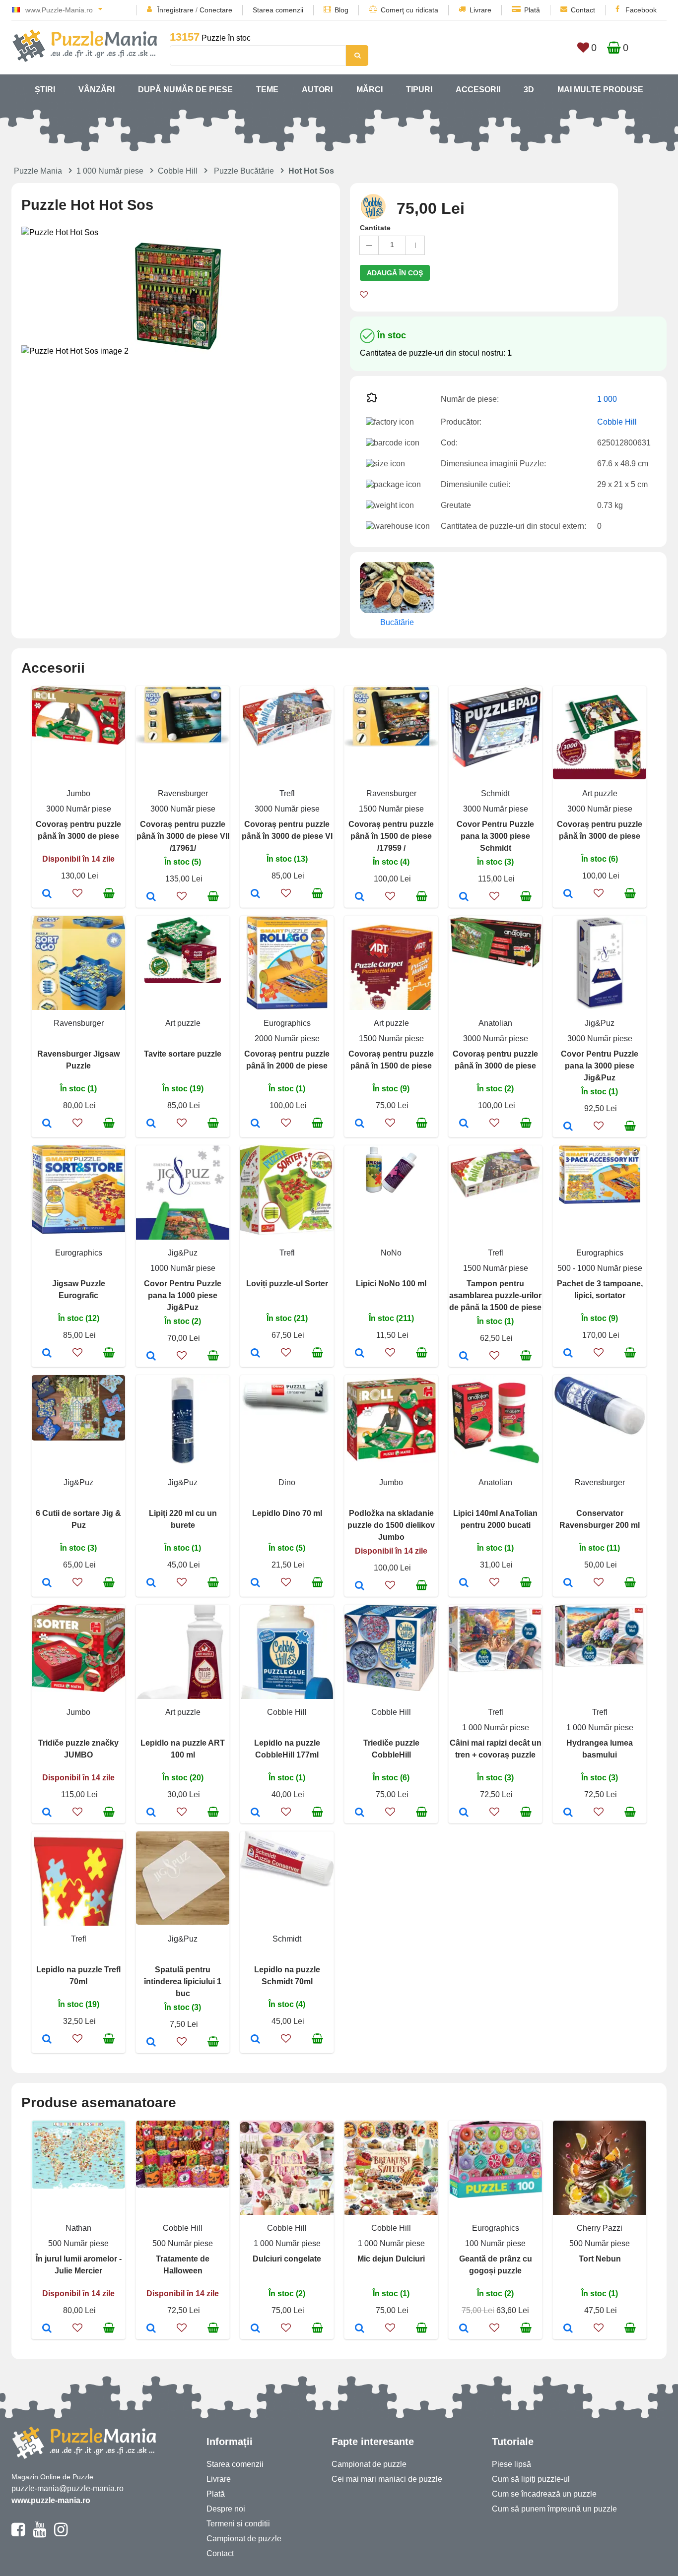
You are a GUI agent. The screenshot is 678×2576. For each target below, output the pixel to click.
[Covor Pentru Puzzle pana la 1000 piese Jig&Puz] (151, 1357)
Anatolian (495, 1023)
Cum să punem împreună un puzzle (554, 2509)
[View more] (78, 742)
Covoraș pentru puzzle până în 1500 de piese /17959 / (391, 836)
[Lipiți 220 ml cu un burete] (151, 1583)
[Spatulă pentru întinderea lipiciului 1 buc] (151, 2043)
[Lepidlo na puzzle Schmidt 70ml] (255, 2040)
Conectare (216, 10)
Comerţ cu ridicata (409, 10)
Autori (317, 90)
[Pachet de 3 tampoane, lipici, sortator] (568, 1354)
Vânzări (97, 90)
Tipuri (419, 90)
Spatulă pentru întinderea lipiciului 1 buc (183, 1981)
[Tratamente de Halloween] (151, 2329)
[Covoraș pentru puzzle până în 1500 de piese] (360, 1124)
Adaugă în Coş (395, 273)
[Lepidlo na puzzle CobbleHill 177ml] (255, 1813)
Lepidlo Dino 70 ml (287, 1513)
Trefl (287, 793)
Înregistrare (175, 10)
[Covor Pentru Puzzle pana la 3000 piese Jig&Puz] (568, 1127)
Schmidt (495, 793)
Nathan (78, 2228)
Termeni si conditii (238, 2524)
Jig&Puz (600, 1023)
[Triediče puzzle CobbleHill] (360, 1813)
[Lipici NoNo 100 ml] (360, 1354)
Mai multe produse (600, 90)
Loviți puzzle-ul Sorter (287, 1284)
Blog (341, 10)
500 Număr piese (78, 2243)
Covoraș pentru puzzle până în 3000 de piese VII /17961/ (183, 836)
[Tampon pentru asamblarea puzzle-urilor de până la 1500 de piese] (464, 1357)
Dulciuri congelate (287, 2259)
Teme (267, 90)
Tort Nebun (600, 2259)
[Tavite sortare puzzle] (151, 1124)
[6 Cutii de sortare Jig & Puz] (47, 1583)
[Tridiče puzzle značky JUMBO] (47, 1813)
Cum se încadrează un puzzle (544, 2494)
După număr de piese (185, 90)
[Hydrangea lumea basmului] (568, 1813)
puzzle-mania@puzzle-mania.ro (68, 2488)
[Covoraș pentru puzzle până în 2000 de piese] (255, 1124)
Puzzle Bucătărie (244, 171)
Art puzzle (600, 793)
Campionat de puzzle (244, 2539)
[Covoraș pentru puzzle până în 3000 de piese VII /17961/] (151, 897)
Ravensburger (183, 793)
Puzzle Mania (38, 171)
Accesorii (478, 90)
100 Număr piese (495, 2243)
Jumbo (78, 793)
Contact (583, 10)
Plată (532, 10)
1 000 (607, 399)
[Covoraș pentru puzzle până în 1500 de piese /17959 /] (360, 897)
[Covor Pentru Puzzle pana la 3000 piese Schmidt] (464, 897)
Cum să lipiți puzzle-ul (531, 2479)
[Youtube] (39, 2534)
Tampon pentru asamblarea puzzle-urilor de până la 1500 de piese (495, 1295)
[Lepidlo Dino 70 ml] (255, 1583)
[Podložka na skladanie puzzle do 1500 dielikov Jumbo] (360, 1586)
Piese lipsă (511, 2464)
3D (529, 90)
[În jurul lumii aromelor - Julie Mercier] (47, 2329)
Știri (45, 90)
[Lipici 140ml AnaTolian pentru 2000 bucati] (464, 1583)
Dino (287, 1482)
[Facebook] (18, 2534)
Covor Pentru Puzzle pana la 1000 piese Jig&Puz (183, 1295)
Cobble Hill (178, 171)
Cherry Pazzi (600, 2228)
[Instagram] (61, 2534)
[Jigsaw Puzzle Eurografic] (47, 1354)
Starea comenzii (278, 10)
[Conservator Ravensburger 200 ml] (568, 1583)
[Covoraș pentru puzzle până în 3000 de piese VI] (255, 894)
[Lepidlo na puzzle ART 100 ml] (151, 1813)
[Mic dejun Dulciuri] (360, 2329)
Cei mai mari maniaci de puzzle (387, 2479)
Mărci (370, 90)
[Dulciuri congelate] (255, 2329)
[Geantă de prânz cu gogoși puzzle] (464, 2329)
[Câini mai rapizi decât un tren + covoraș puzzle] (464, 1813)
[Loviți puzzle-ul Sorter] (255, 1354)
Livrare (480, 10)
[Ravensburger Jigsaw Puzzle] (47, 1124)
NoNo (391, 1253)
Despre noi (226, 2509)
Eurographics (287, 1023)
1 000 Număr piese (110, 171)
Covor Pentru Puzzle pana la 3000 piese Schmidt (495, 836)
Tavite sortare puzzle (183, 1054)
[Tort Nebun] (568, 2329)
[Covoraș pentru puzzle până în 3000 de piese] (47, 894)
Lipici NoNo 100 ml (391, 1284)
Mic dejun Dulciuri (391, 2259)
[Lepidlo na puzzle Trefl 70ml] (47, 2040)
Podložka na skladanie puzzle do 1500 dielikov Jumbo (391, 1525)
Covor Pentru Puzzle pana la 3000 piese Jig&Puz (600, 1066)
